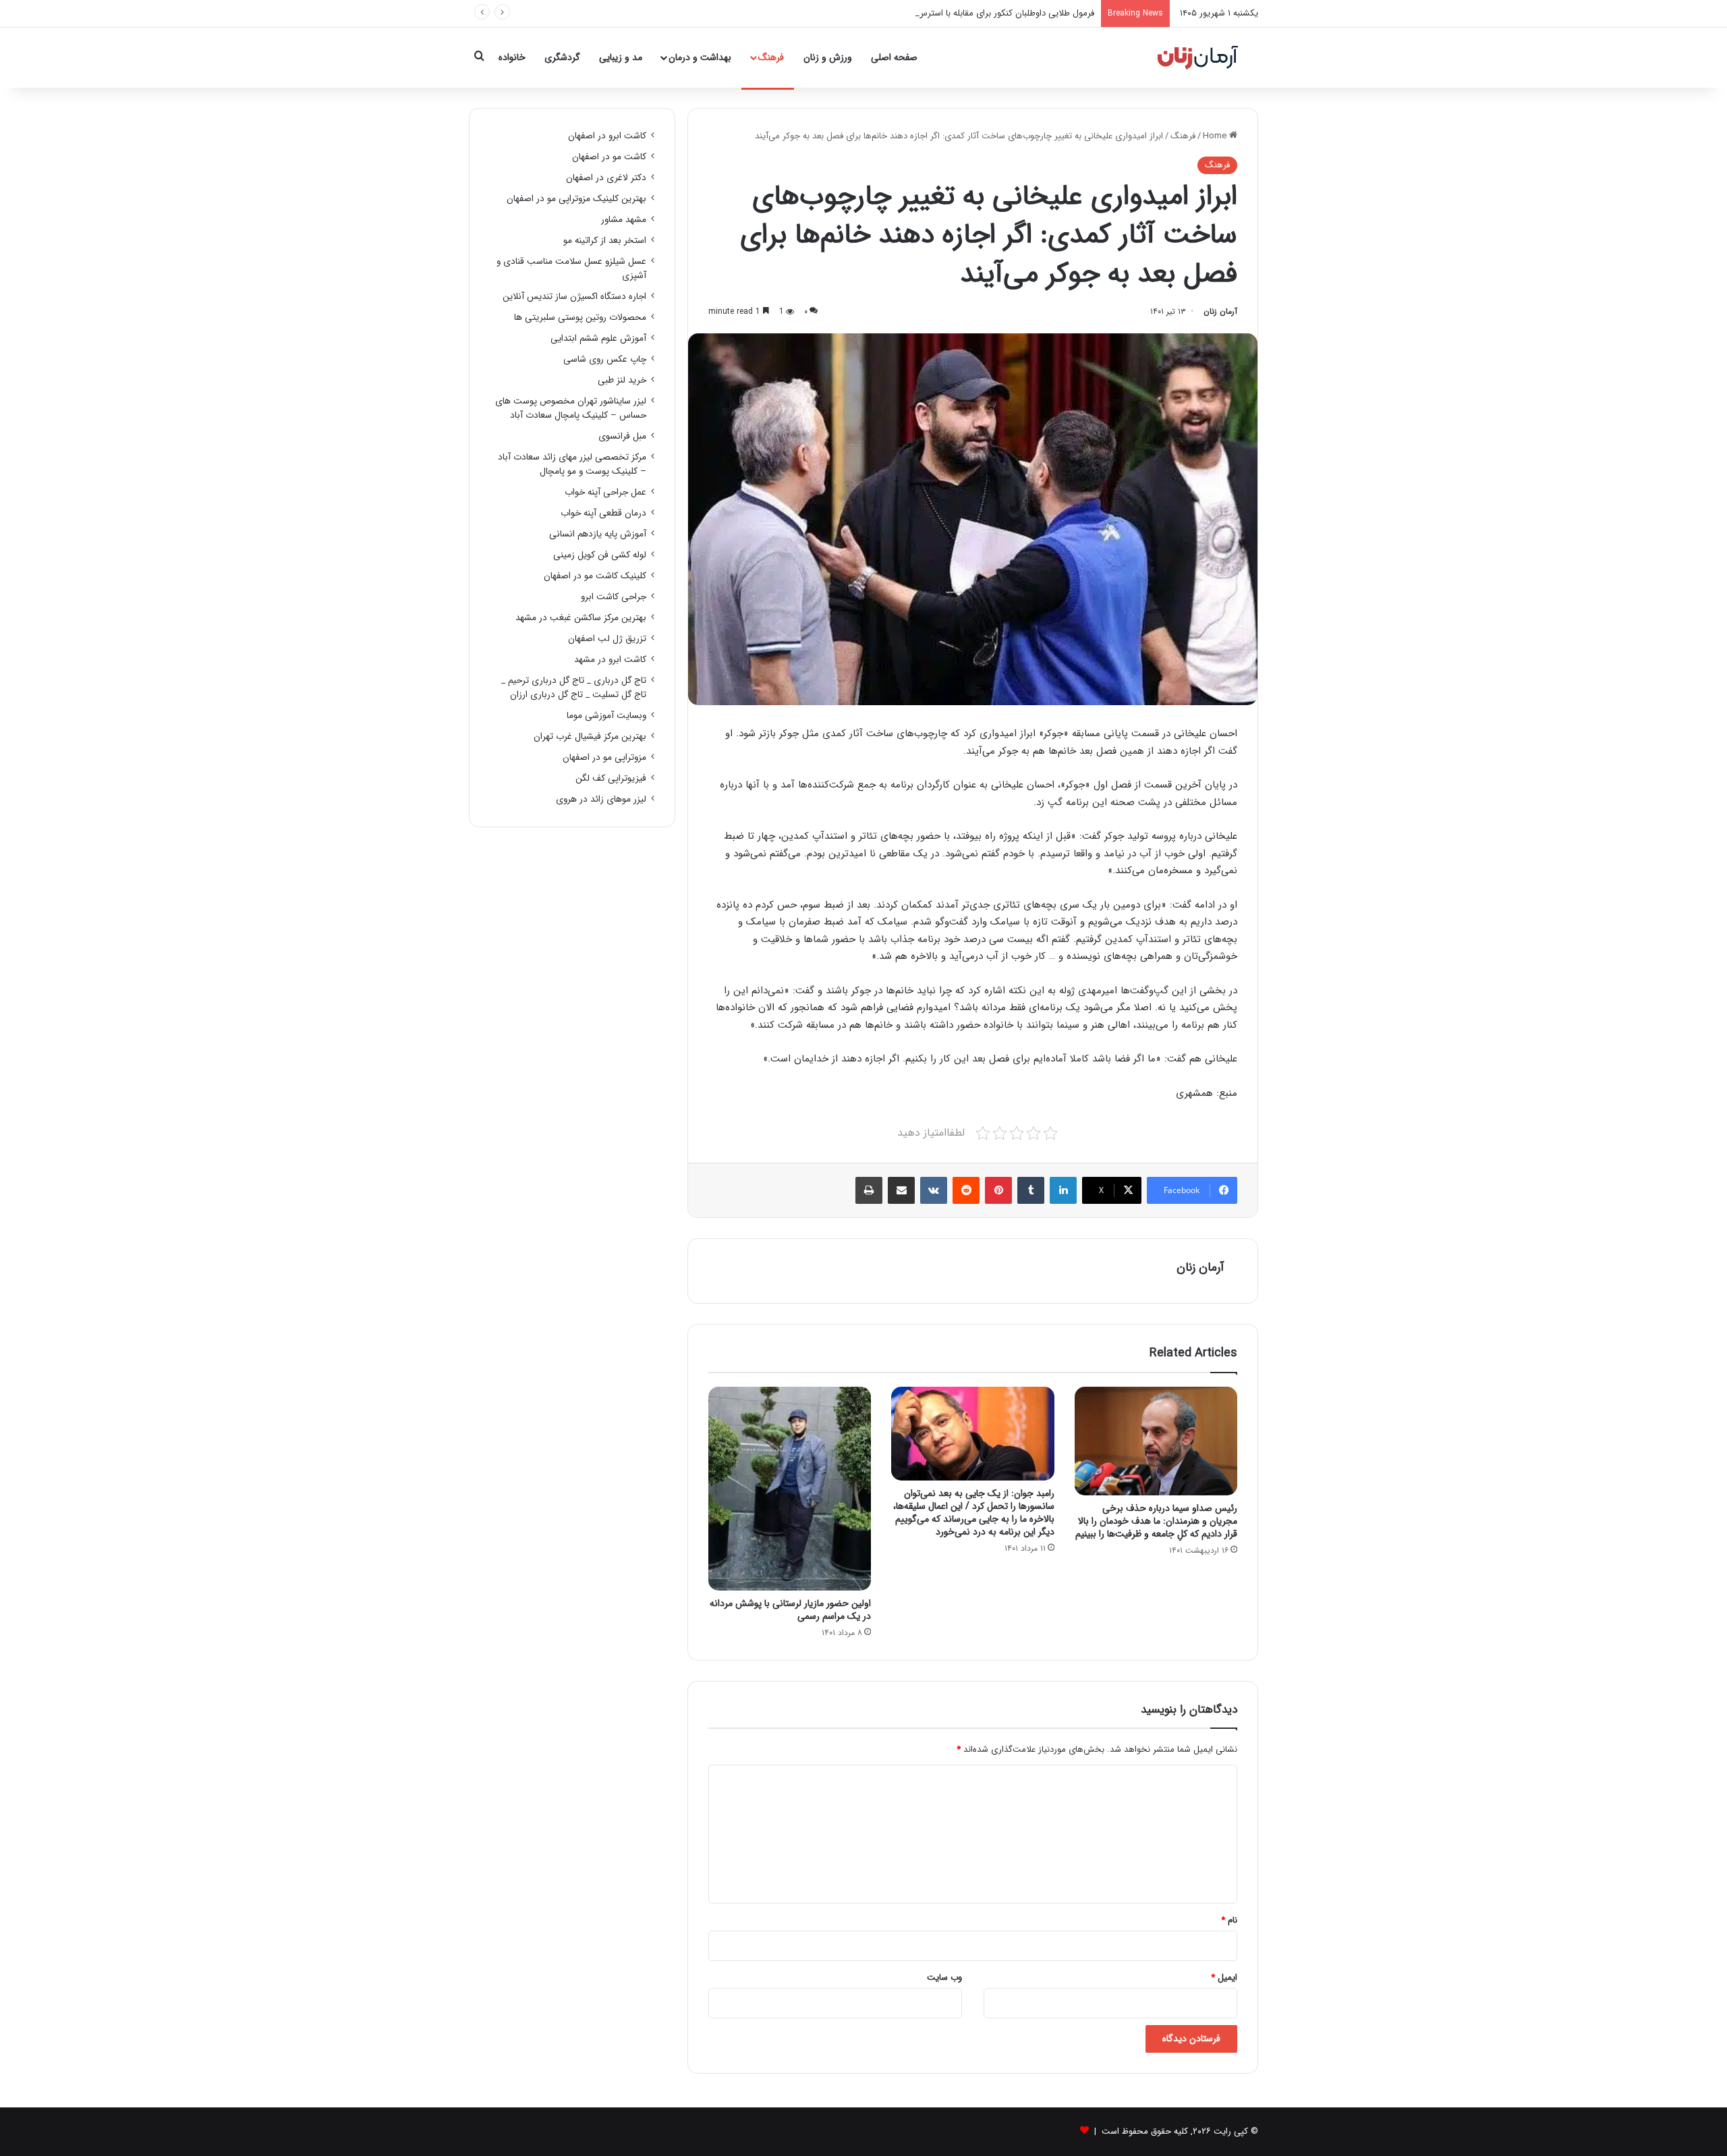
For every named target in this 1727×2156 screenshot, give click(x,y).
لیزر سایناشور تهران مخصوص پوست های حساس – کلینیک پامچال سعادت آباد (571, 408)
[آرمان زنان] (1198, 57)
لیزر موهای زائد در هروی (601, 799)
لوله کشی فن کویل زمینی (600, 555)
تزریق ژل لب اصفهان (607, 639)
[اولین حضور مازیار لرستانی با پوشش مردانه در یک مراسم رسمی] (790, 1489)
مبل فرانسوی (622, 436)
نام (1229, 1920)
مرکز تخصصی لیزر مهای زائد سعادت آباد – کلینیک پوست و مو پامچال (572, 464)
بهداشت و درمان (700, 57)
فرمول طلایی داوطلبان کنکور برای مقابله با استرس (1006, 13)
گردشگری (562, 57)
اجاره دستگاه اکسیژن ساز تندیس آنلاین (574, 297)
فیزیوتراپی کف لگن (611, 778)
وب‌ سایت (944, 1978)
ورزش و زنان (828, 57)
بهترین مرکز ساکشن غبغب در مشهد (581, 618)
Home (1216, 136)
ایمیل (1224, 1978)
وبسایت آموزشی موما (606, 716)
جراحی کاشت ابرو (614, 597)
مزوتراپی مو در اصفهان (604, 757)
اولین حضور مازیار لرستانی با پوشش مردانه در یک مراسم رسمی (790, 1610)
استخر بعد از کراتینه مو (605, 241)
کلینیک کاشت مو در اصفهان (595, 576)
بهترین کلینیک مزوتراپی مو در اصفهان (576, 199)
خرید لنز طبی (622, 380)
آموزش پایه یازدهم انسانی (598, 534)
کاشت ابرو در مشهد (610, 660)
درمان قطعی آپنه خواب (603, 513)
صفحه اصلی (894, 57)
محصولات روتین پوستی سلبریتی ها (580, 317)
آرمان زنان (1220, 311)
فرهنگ (771, 57)
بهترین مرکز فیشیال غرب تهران (590, 737)
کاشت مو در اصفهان (609, 157)
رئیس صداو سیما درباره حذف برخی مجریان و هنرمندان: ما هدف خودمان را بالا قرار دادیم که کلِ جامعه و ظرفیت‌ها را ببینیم (1156, 1521)
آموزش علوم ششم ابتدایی (598, 338)
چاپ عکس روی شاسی (605, 359)
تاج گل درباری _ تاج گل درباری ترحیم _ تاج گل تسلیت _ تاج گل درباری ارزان (574, 688)
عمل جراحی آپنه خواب (605, 492)
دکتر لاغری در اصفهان (606, 178)
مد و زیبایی (621, 57)
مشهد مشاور (624, 220)
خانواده (512, 57)
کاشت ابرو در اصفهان (607, 136)
